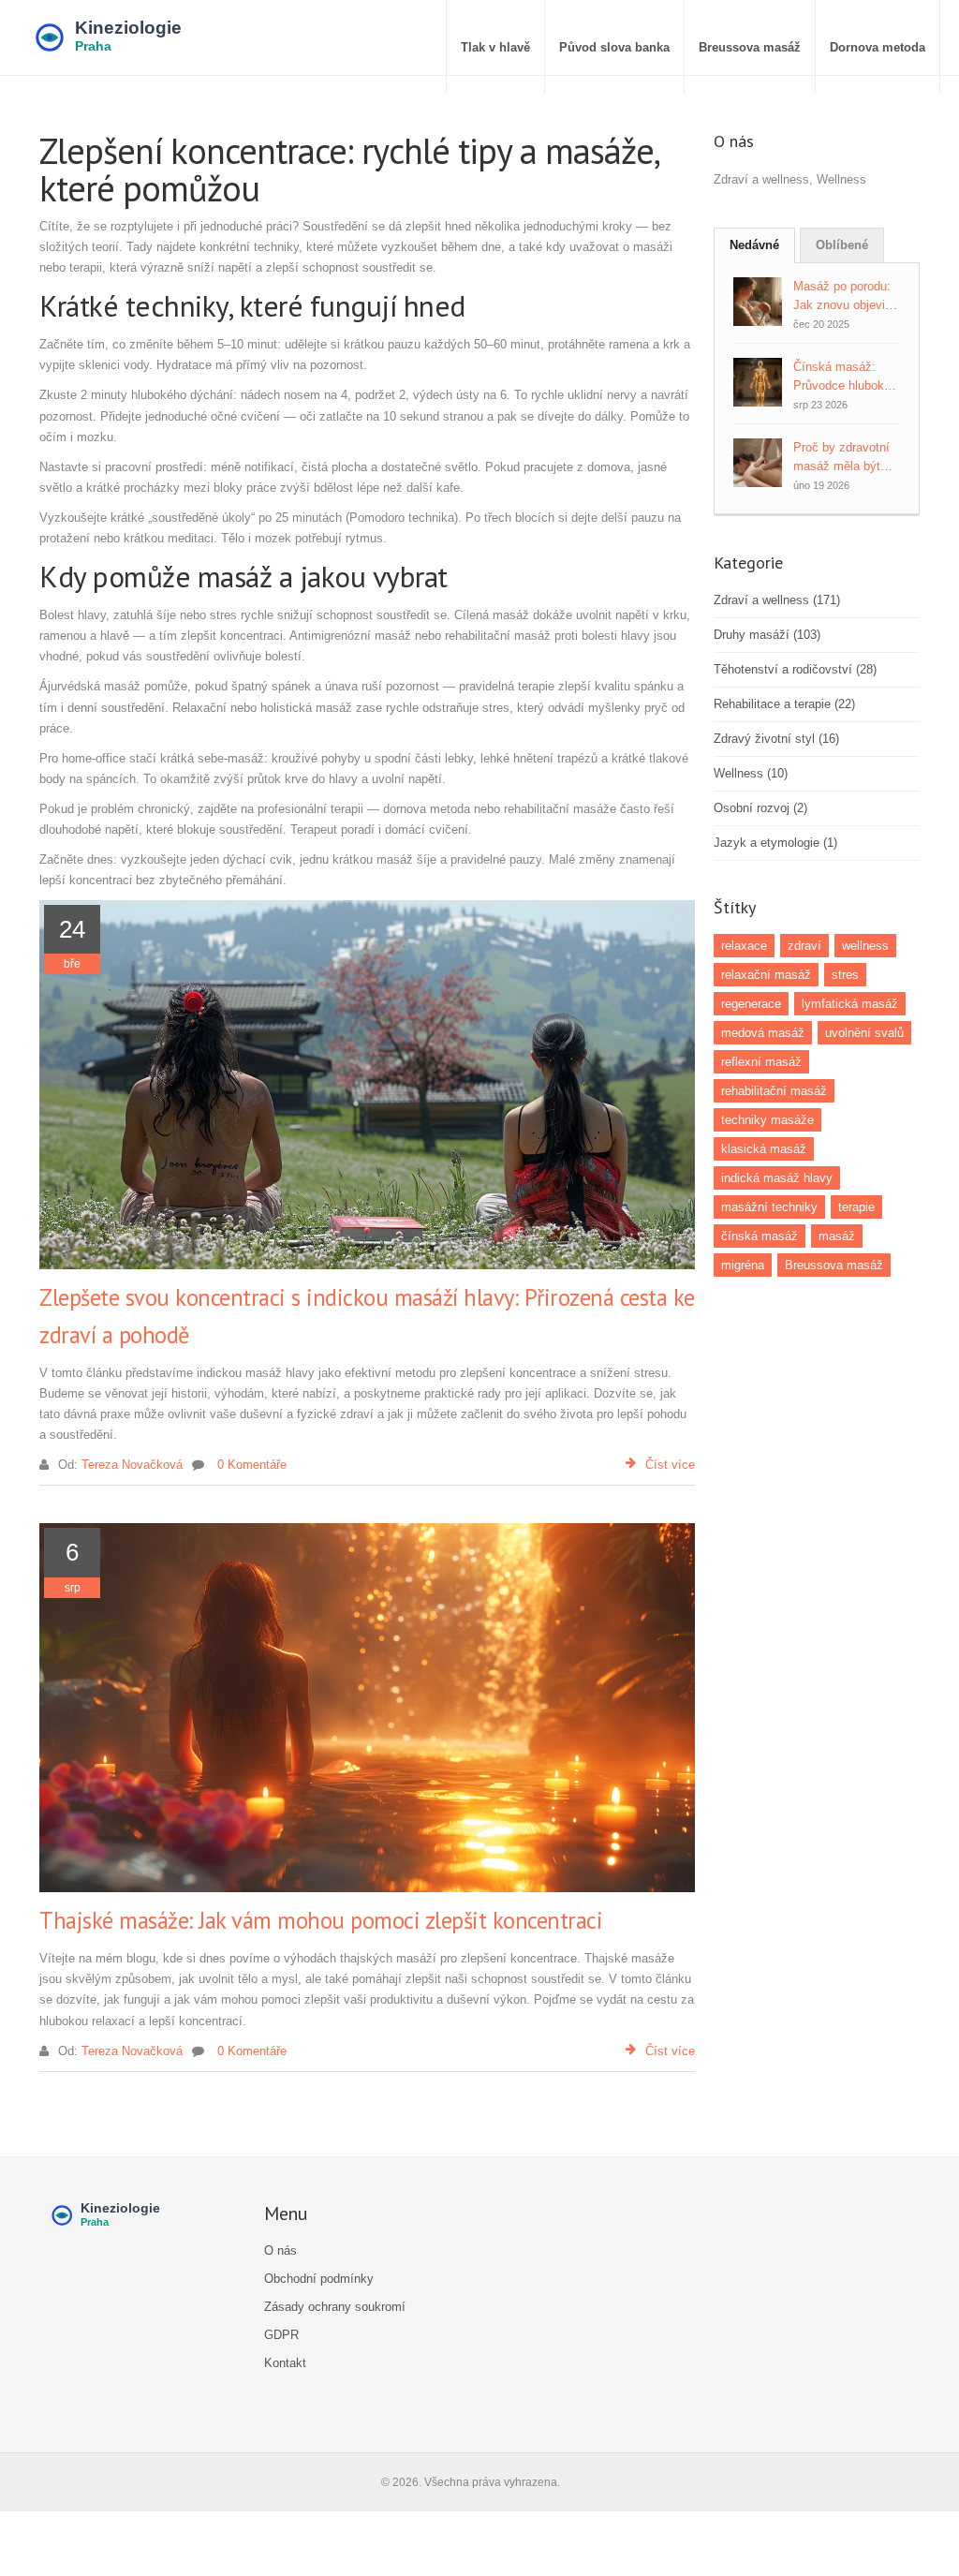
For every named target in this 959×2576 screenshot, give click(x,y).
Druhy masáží (767, 635)
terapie (856, 1207)
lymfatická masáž (850, 1004)
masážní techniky (769, 1207)
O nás (280, 2250)
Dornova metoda (878, 47)
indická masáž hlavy (777, 1178)
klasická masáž (764, 1149)
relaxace (744, 946)
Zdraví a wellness (777, 600)
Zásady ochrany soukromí (335, 2307)
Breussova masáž (750, 47)
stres (845, 975)
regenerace (751, 1004)
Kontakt (285, 2363)
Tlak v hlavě (495, 47)
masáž (837, 1236)
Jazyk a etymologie (775, 843)
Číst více (670, 1465)
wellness (865, 946)
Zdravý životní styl (776, 739)
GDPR (281, 2335)
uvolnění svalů (864, 1033)
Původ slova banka (614, 47)
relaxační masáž (766, 975)
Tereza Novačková (132, 1465)
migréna (743, 1265)
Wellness (751, 773)
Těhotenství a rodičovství (795, 669)
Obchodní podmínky (319, 2279)
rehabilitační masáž (774, 1091)
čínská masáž (760, 1236)
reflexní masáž (761, 1062)
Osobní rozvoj (760, 808)
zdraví (804, 946)
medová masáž (763, 1033)
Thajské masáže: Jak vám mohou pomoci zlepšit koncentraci (321, 1920)
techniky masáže (767, 1120)
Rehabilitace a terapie (784, 704)
